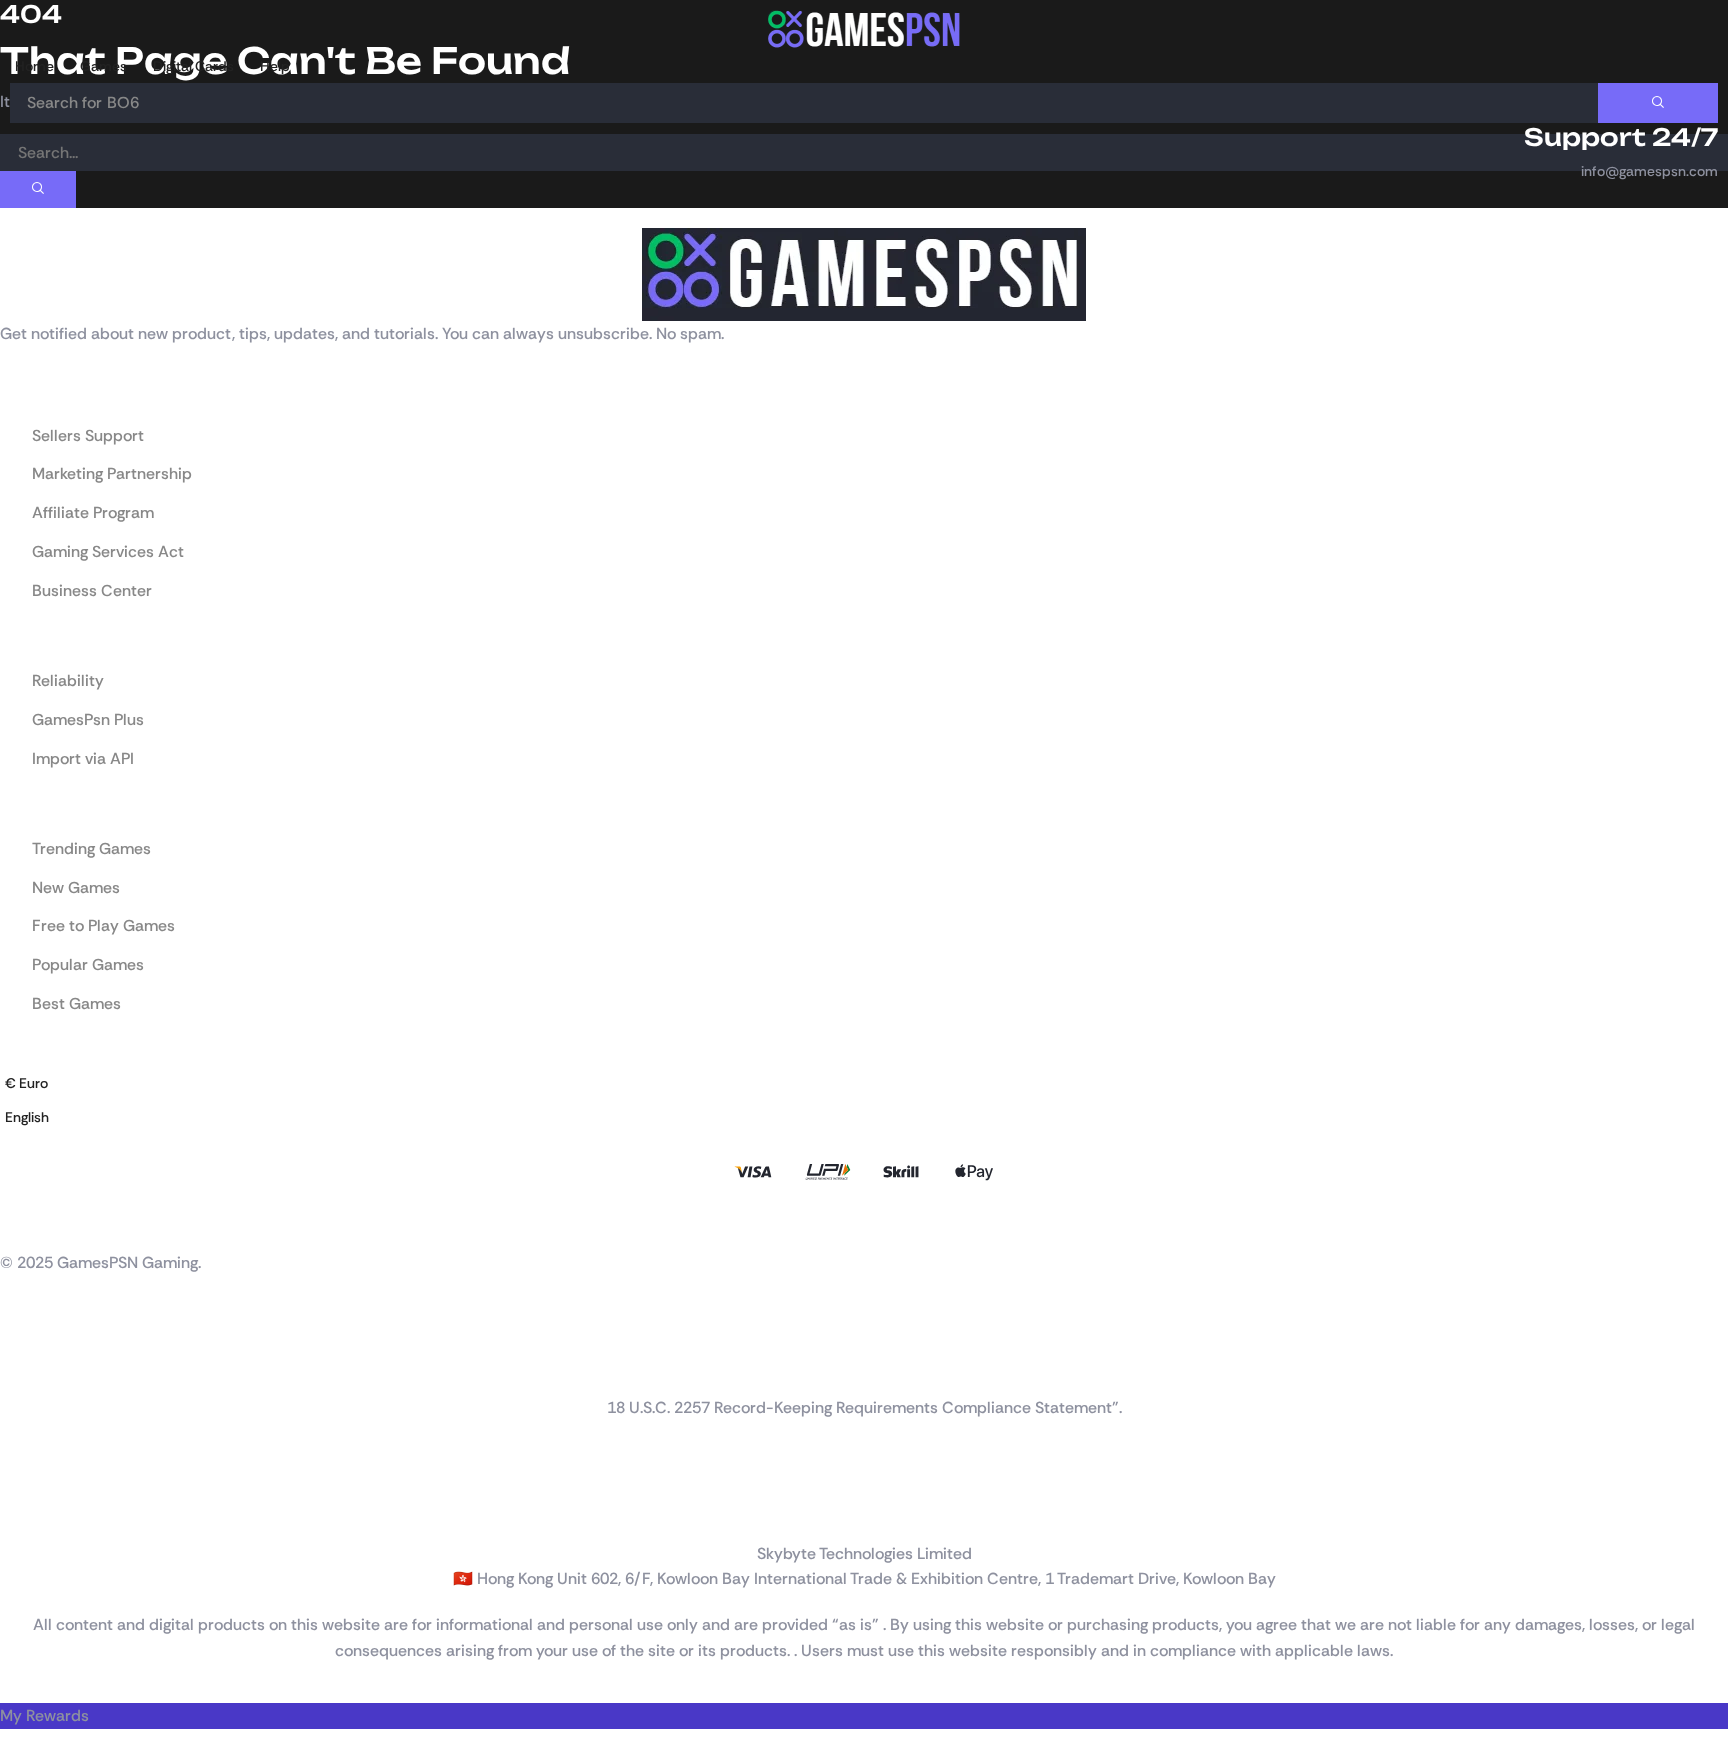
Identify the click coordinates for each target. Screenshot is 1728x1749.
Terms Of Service (54, 1511)
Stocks (21, 1345)
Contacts (29, 1385)
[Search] (1658, 103)
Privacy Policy (44, 1491)
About (20, 1325)
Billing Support (45, 1365)
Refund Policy (43, 1471)
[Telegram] (130, 1220)
